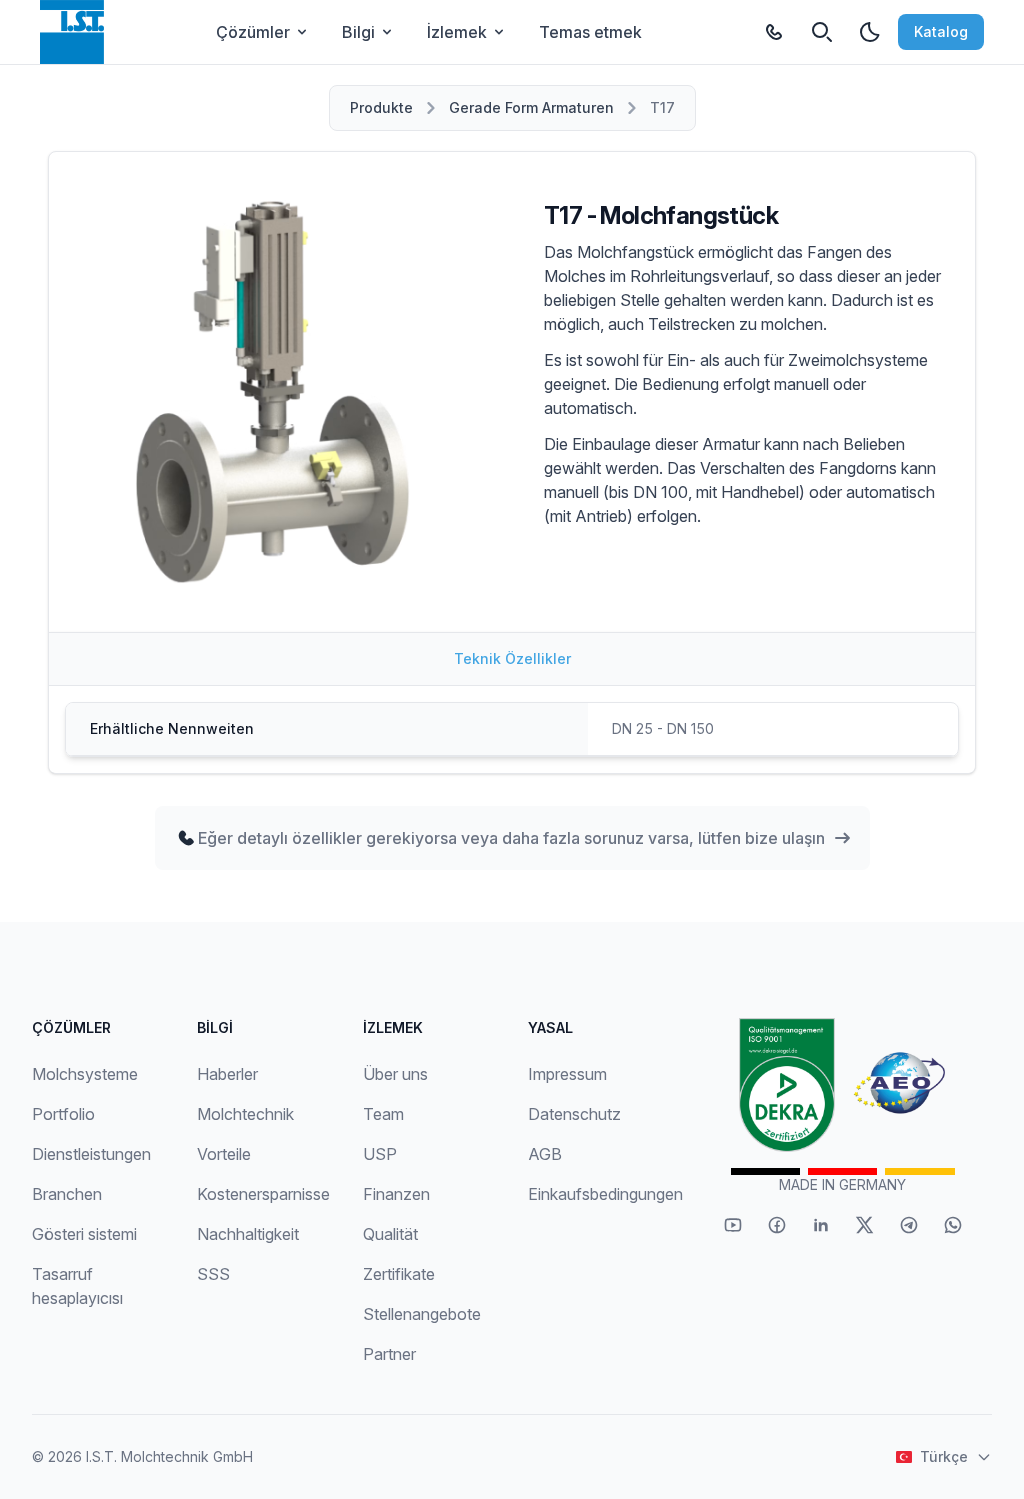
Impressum (567, 1074)
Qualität (390, 1234)
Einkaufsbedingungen (605, 1194)
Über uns (395, 1074)
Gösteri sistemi (84, 1234)
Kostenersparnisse (263, 1194)
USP (380, 1154)
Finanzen (396, 1194)
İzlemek (457, 32)
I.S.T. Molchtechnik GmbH (169, 1456)
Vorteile (224, 1154)
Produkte (381, 107)
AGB (545, 1154)
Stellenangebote (422, 1314)
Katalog (941, 31)
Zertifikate (399, 1274)
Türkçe (944, 1456)
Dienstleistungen (91, 1154)
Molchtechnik (245, 1114)
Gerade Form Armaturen (531, 107)
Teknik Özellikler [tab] (512, 658)
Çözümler (253, 32)
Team (383, 1114)
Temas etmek (590, 32)
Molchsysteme (85, 1074)
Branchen (67, 1194)
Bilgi (358, 32)
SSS (213, 1274)
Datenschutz (574, 1114)
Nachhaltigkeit (248, 1234)
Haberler (227, 1074)
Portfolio (63, 1114)
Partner (389, 1354)
